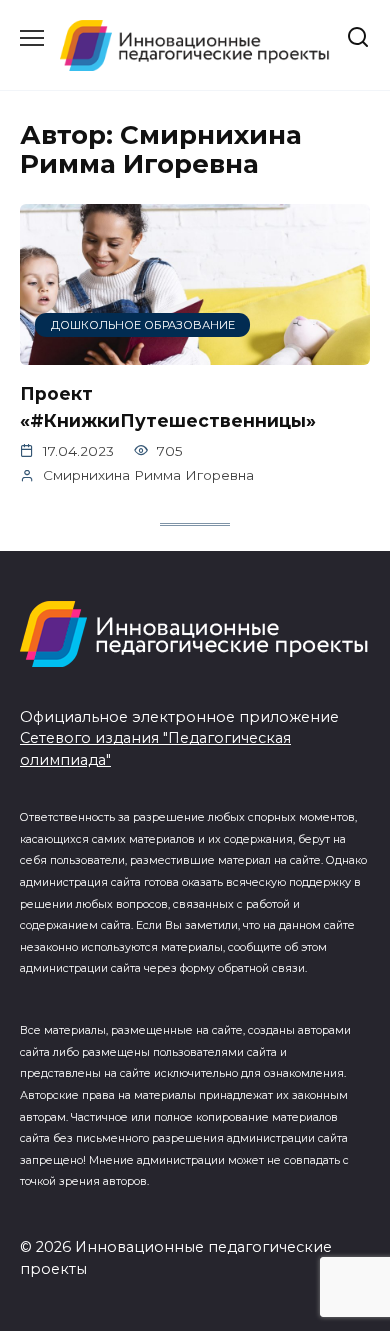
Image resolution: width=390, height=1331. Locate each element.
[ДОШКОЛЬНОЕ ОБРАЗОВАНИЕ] (195, 352)
